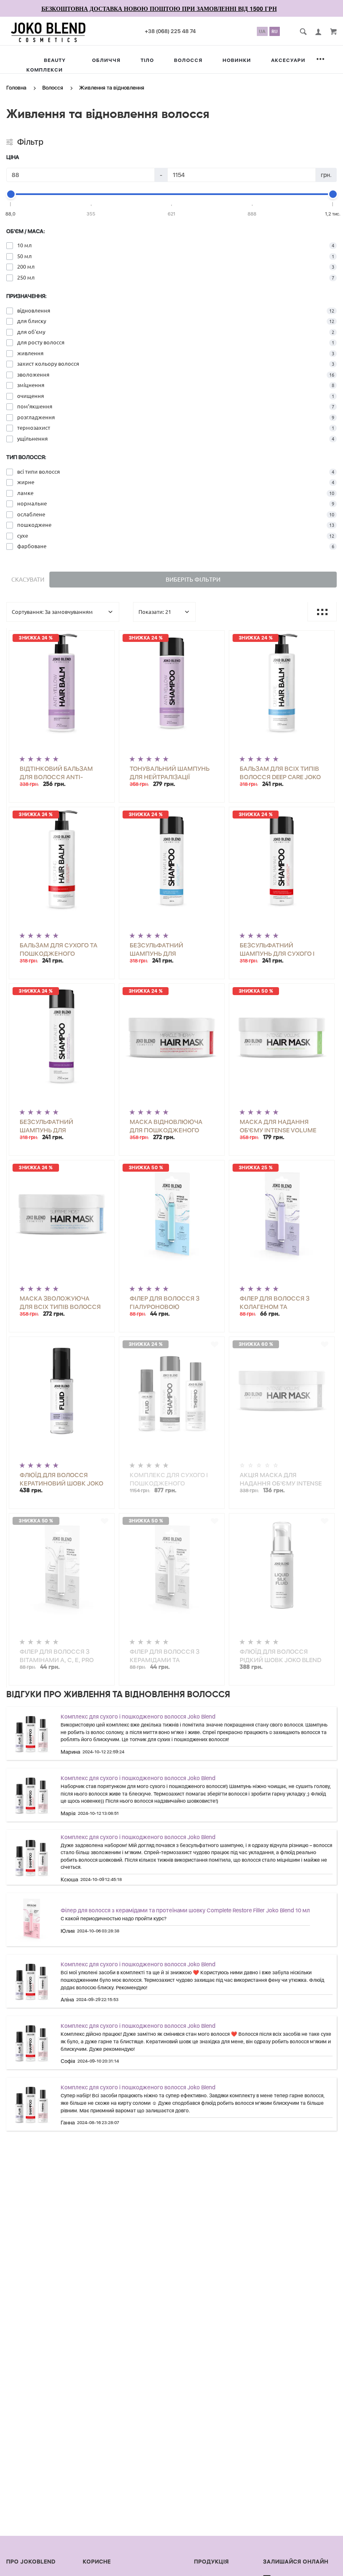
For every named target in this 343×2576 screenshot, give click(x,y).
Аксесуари (288, 60)
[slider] (11, 194)
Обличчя (106, 60)
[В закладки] (105, 638)
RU (275, 31)
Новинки (237, 60)
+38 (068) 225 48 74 (170, 31)
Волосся (188, 60)
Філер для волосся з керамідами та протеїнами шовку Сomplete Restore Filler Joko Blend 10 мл (185, 1910)
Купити (88, 639)
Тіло (147, 60)
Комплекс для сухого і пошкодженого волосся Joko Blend (138, 1716)
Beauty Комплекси (46, 65)
